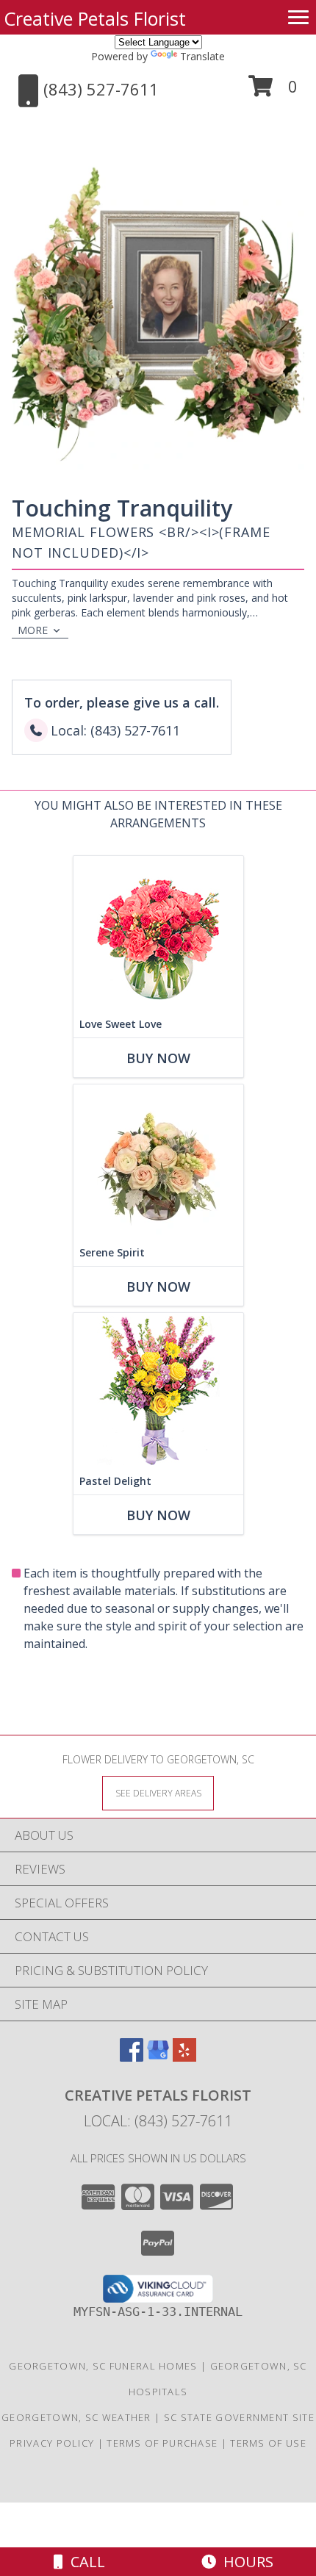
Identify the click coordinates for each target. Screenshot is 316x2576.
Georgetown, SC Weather (76, 2417)
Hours (245, 2562)
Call (84, 2562)
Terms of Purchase (162, 2443)
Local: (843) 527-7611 (158, 2121)
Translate (202, 56)
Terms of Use (268, 2443)
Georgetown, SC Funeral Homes (103, 2366)
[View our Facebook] (132, 2057)
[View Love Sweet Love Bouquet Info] (158, 933)
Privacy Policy (52, 2443)
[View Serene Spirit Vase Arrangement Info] (158, 1162)
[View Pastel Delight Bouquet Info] (158, 1390)
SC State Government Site (239, 2417)
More (33, 630)
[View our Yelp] (184, 2057)
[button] (273, 91)
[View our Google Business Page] (158, 2057)
